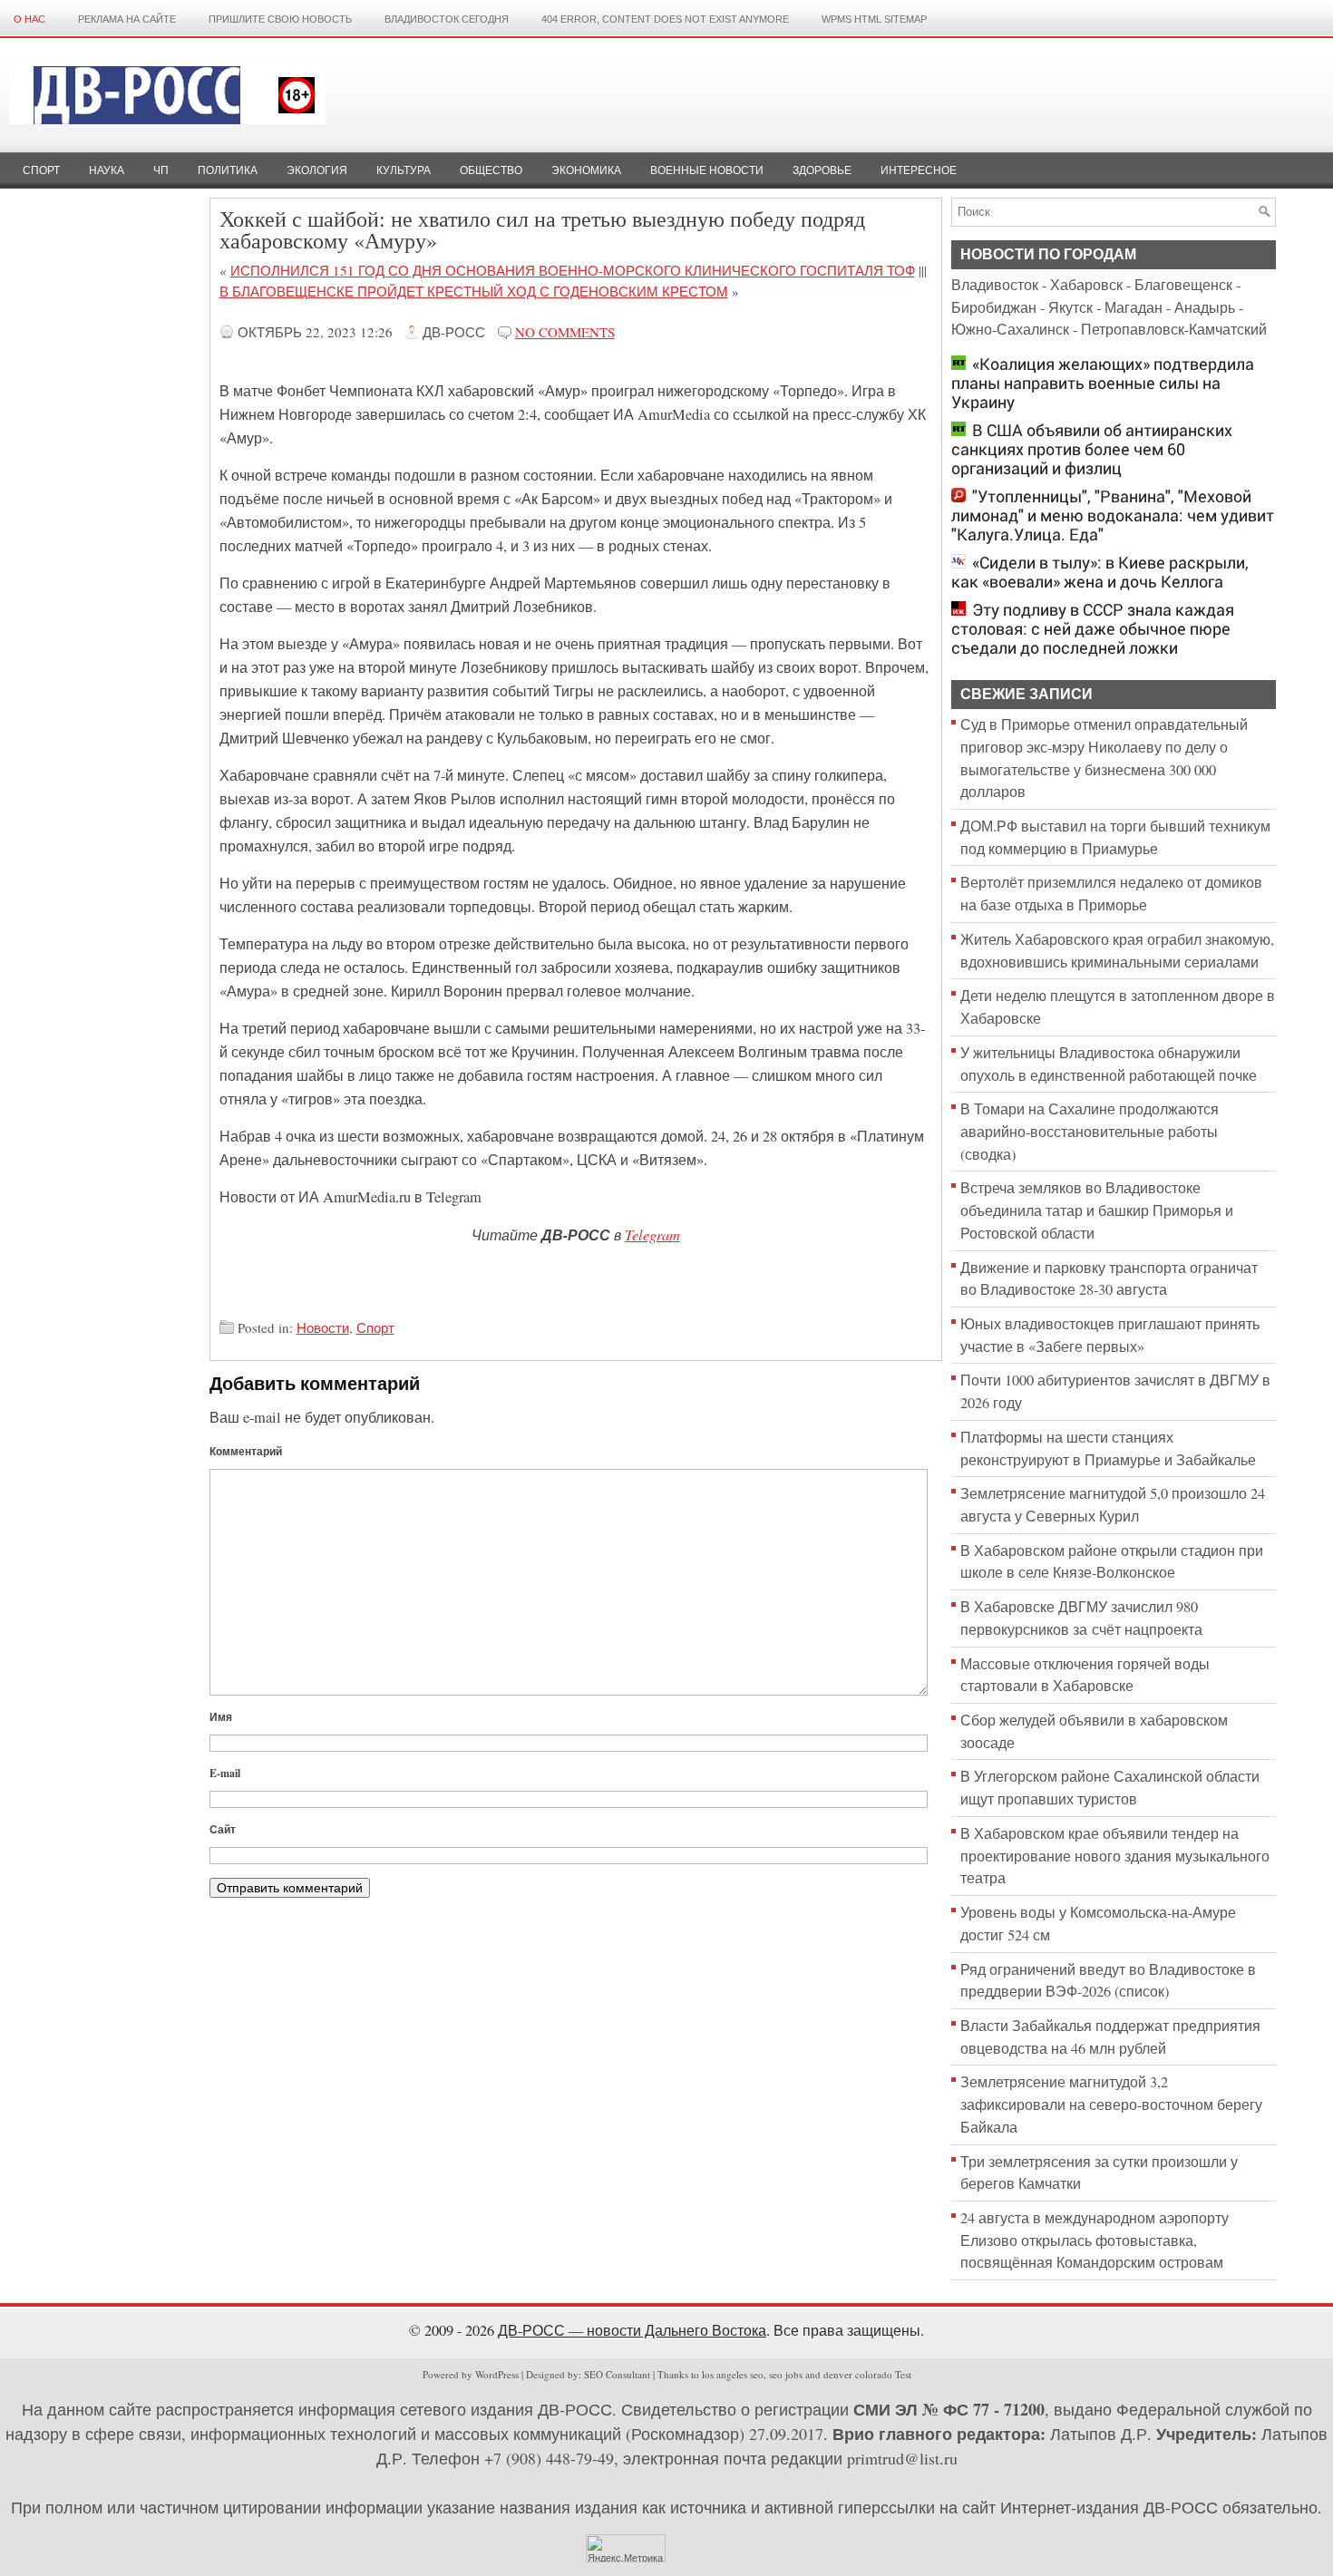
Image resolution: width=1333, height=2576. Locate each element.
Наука (107, 170)
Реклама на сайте (127, 19)
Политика (228, 170)
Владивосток (995, 285)
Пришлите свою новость (280, 19)
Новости (323, 1327)
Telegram (652, 1234)
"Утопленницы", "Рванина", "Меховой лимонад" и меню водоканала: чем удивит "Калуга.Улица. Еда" (1113, 515)
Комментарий (246, 1451)
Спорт (41, 170)
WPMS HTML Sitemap (874, 19)
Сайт (223, 1829)
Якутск (1070, 307)
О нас (29, 19)
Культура (404, 170)
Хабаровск (1086, 285)
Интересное (919, 170)
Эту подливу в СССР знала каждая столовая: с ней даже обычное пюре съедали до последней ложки (1093, 629)
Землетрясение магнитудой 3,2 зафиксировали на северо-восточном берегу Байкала (1111, 2104)
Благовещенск (1183, 285)
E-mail (225, 1773)
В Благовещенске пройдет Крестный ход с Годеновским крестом (474, 291)
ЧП (161, 170)
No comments (565, 332)
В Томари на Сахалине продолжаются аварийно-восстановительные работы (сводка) (1090, 1131)
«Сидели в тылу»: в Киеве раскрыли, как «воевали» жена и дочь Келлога (1100, 572)
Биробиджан (994, 307)
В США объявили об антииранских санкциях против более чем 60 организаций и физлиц (1092, 449)
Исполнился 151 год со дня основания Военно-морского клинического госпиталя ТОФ (573, 270)
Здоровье (822, 170)
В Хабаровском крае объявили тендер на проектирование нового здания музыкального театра (1115, 1856)
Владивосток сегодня (447, 19)
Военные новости (707, 170)
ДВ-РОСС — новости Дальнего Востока (632, 2330)
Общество (491, 170)
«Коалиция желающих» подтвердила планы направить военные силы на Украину (1103, 383)
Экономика (586, 170)
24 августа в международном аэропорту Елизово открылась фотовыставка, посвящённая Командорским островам (1095, 2240)
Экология (317, 170)
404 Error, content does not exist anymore (665, 19)
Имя (221, 1717)
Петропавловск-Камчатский (1174, 329)
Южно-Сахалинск (1010, 329)
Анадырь (1205, 307)
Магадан (1134, 307)
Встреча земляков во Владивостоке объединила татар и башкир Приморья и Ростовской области (1097, 1210)
